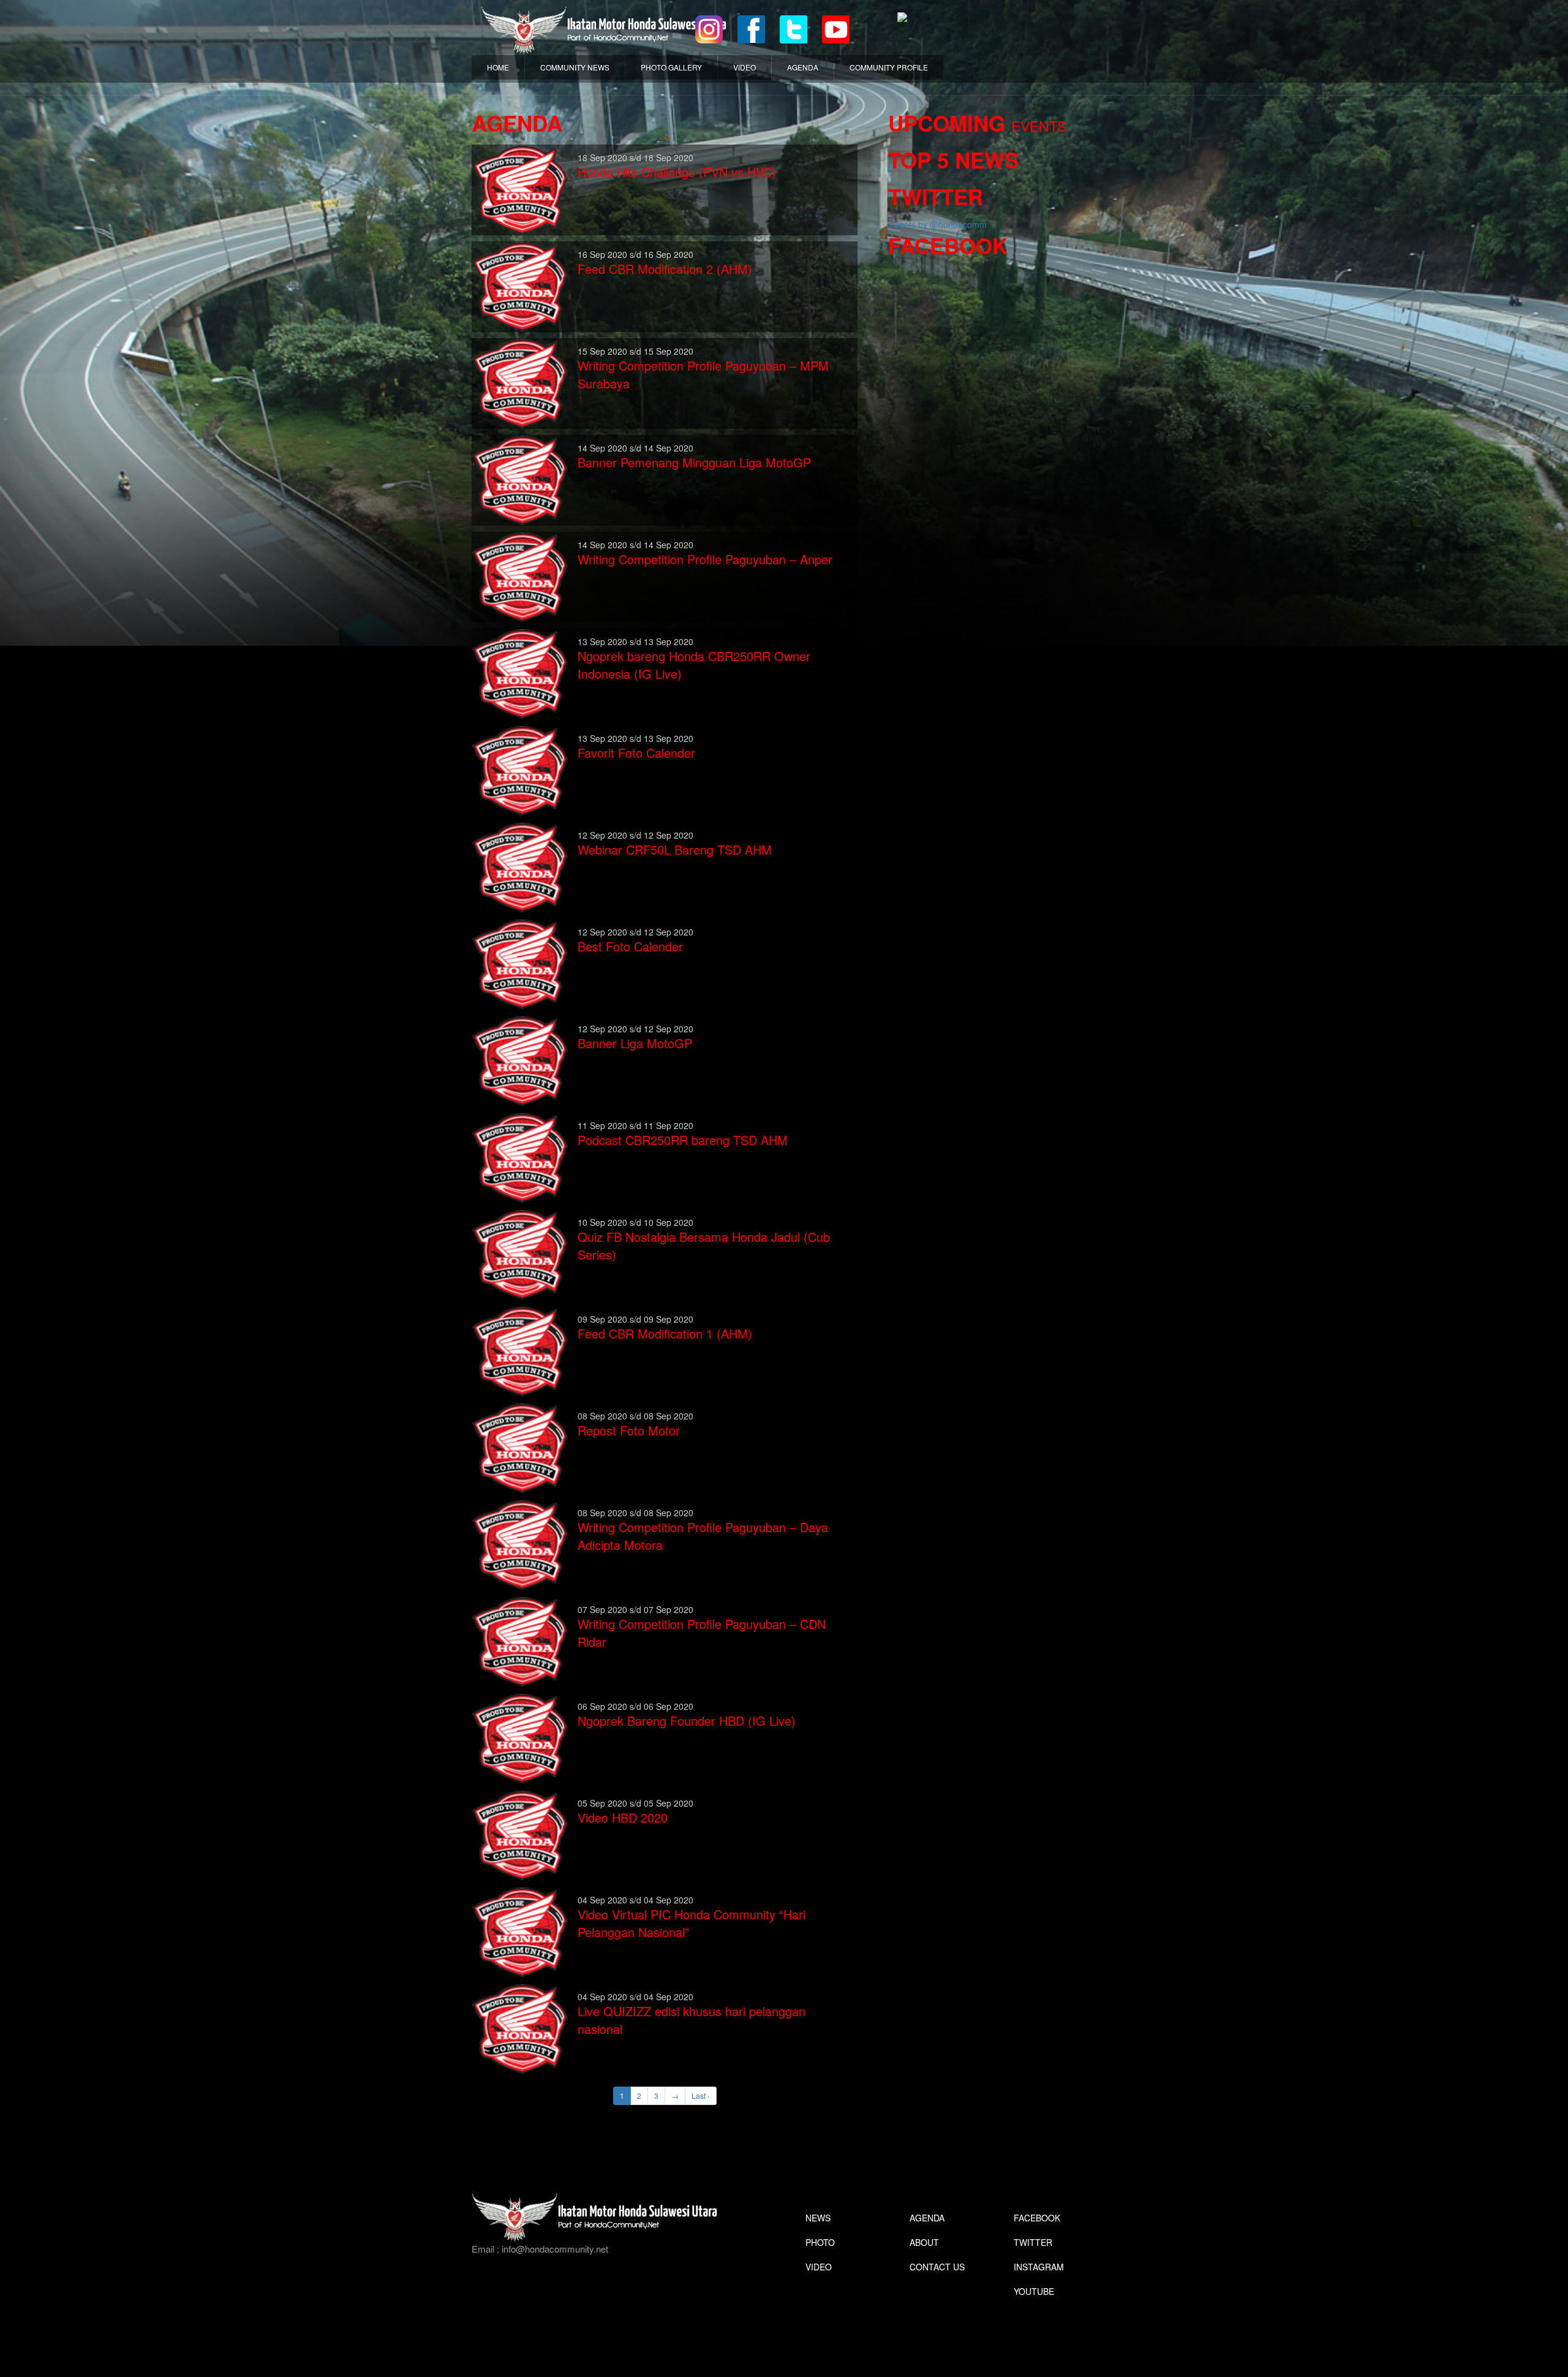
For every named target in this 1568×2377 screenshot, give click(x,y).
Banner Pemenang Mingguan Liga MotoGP (694, 462)
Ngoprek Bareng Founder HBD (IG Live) (687, 1721)
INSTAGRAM (1039, 2267)
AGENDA (803, 67)
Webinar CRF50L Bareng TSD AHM (675, 849)
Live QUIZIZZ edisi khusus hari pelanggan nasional (692, 2020)
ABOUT (924, 2242)
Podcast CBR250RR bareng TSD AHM (683, 1140)
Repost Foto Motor (629, 1430)
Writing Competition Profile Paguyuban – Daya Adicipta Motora (703, 1536)
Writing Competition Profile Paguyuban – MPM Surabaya (703, 374)
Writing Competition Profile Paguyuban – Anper (705, 559)
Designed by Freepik (1032, 2310)
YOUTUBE (1034, 2291)
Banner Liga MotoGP (635, 1043)
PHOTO (820, 2242)
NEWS (818, 2218)
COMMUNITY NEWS (575, 67)
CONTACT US (937, 2267)
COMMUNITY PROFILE (889, 67)
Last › (701, 2095)
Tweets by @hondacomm (937, 224)
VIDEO (744, 67)
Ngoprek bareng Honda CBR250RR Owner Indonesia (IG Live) (694, 665)
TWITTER (1033, 2242)
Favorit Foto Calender (636, 753)
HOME (498, 67)
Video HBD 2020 (623, 1817)
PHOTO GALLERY (671, 67)
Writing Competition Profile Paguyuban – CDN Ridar (702, 1633)
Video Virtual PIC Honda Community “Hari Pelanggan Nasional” (692, 1923)
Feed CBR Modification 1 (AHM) (665, 1333)
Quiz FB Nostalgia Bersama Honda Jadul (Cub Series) (704, 1245)
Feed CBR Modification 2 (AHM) (665, 269)
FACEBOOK (1037, 2218)
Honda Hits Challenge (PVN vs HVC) (677, 172)
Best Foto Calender (630, 946)
